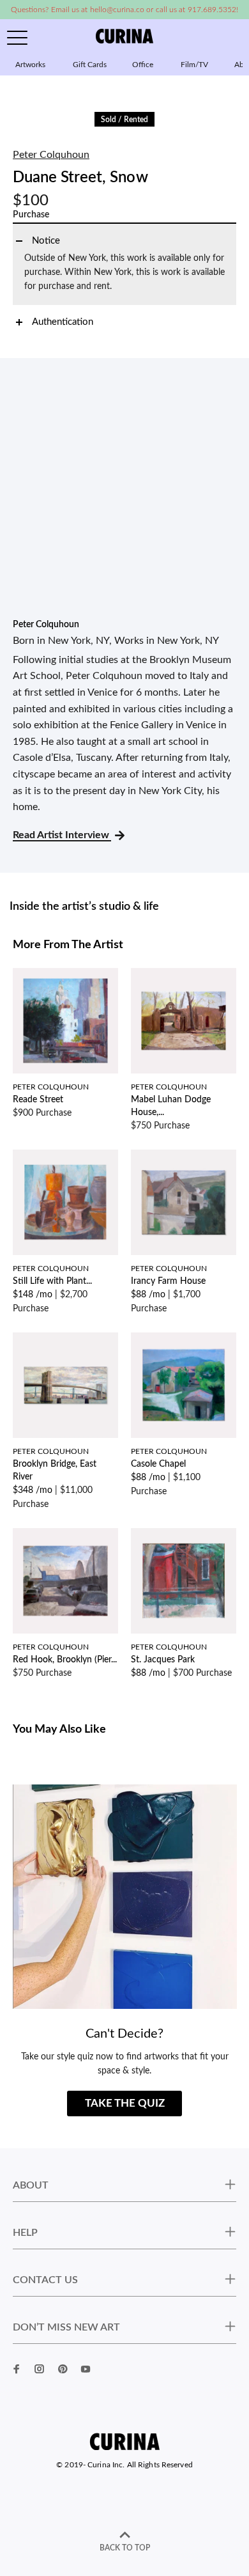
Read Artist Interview (62, 835)
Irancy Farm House (168, 1281)
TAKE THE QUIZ (125, 2103)
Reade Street (38, 1100)
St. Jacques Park (163, 1660)
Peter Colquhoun (51, 155)
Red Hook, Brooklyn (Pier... (65, 1660)
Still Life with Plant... (52, 1281)
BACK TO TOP (125, 2548)
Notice (46, 241)
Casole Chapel (158, 1464)
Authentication (63, 322)
